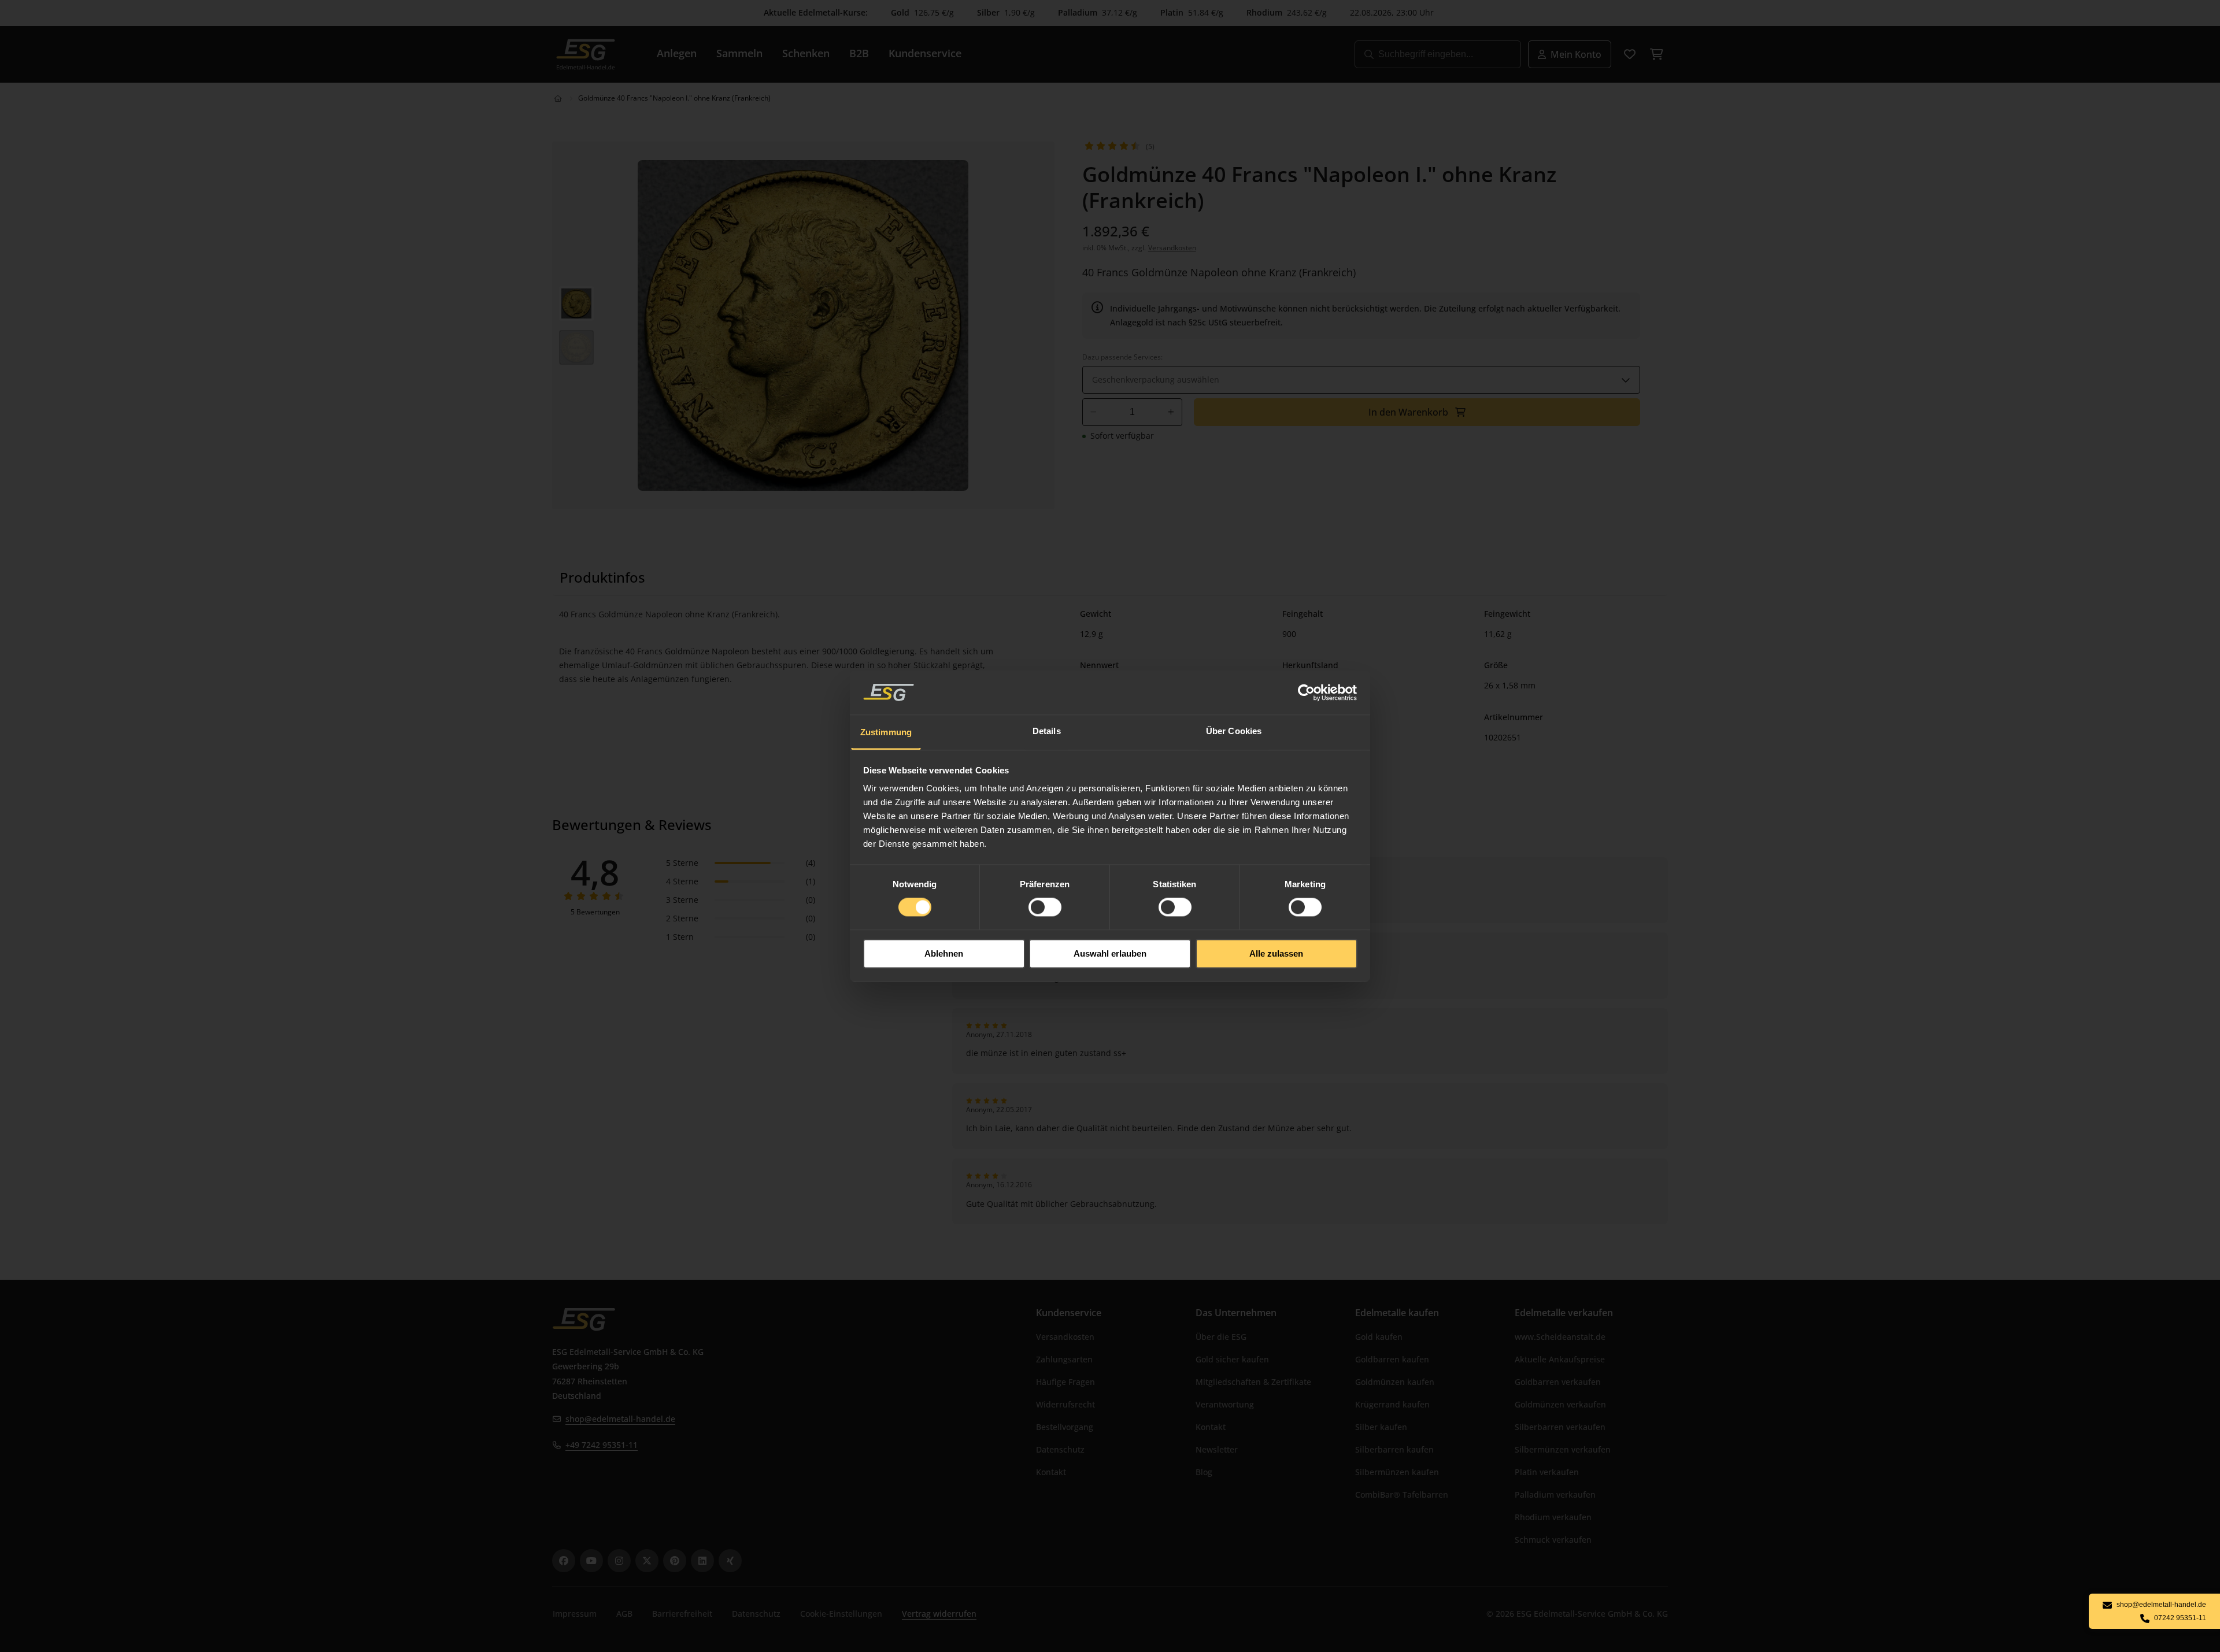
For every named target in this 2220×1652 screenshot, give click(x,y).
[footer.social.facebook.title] (564, 1561)
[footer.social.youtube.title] (591, 1561)
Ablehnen (944, 953)
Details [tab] (1047, 731)
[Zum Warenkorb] (1656, 54)
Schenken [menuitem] (806, 53)
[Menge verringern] (1094, 412)
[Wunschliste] (1630, 54)
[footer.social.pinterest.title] (675, 1561)
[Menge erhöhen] (1171, 412)
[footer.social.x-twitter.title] (647, 1561)
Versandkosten (1172, 248)
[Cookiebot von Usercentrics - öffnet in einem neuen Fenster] (1307, 692)
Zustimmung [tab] (886, 732)
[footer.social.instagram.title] (619, 1561)
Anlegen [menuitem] (677, 53)
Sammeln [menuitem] (739, 53)
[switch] (1045, 908)
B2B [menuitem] (859, 53)
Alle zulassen (1276, 953)
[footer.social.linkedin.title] (702, 1561)
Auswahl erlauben (1110, 953)
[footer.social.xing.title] (730, 1561)
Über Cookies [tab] (1234, 731)
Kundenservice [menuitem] (925, 53)
